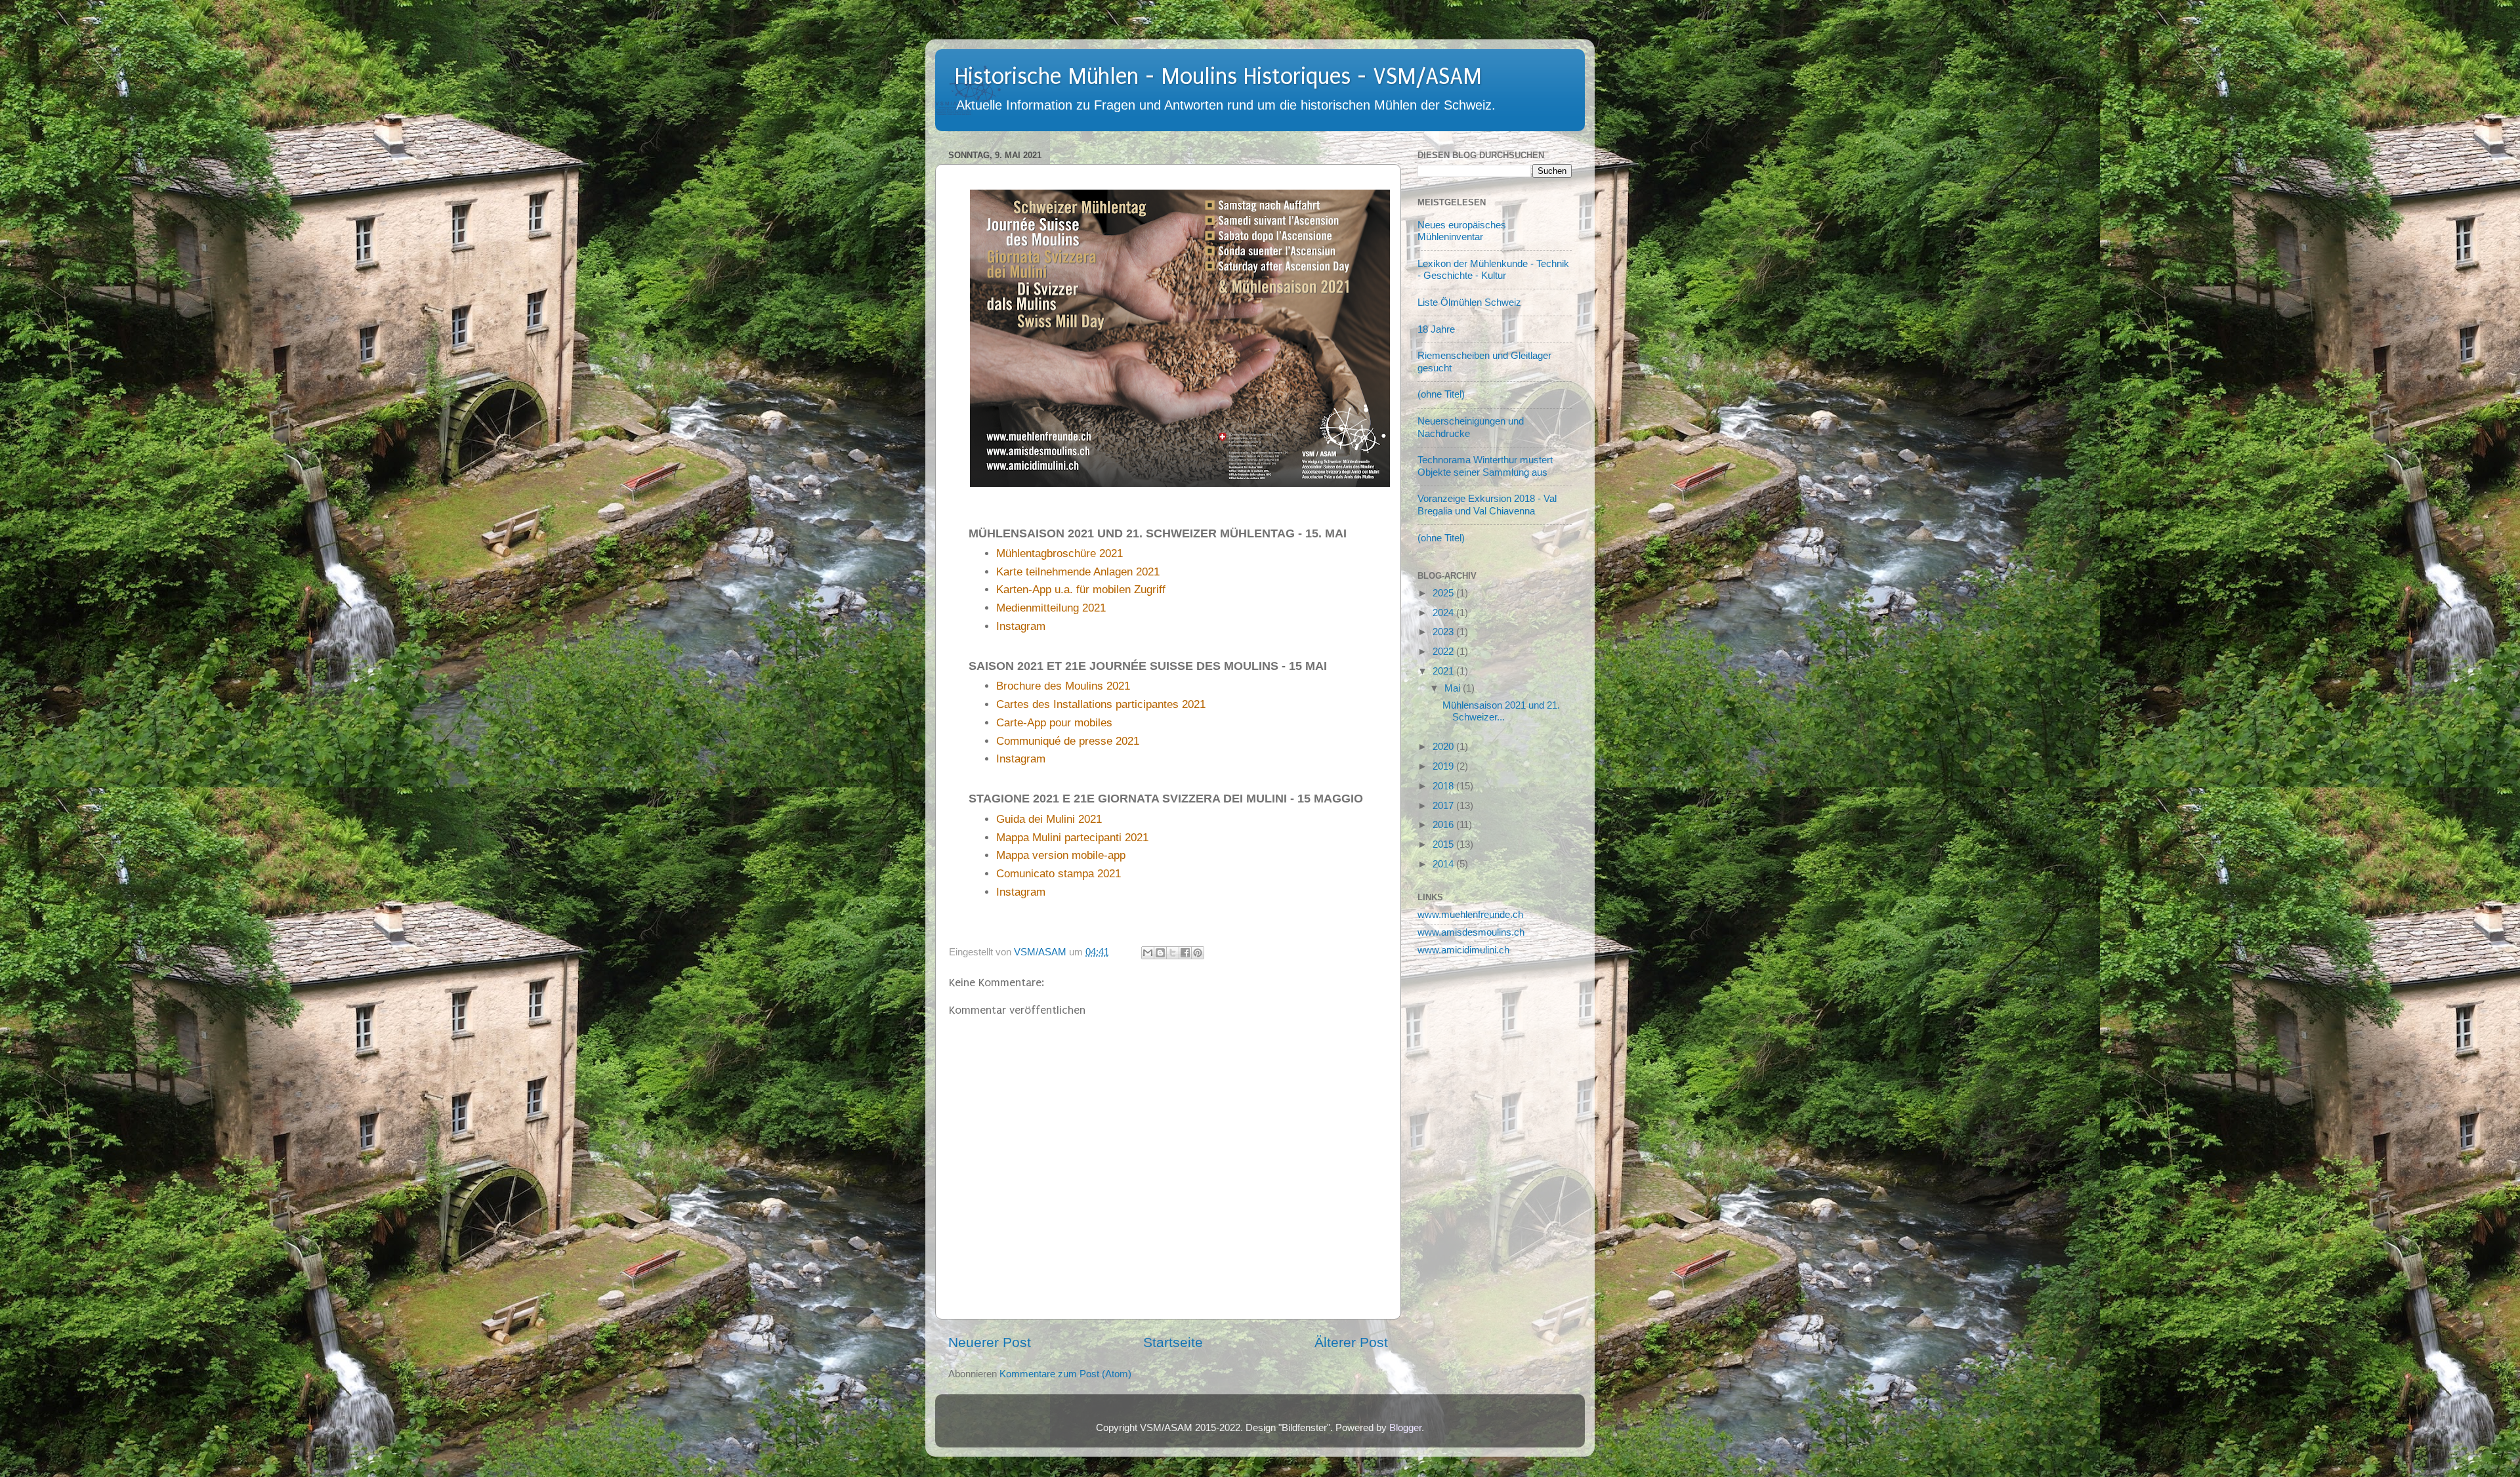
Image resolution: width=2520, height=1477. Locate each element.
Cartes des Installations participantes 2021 (1101, 704)
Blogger (1405, 1427)
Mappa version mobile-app (1061, 855)
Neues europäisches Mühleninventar (1462, 231)
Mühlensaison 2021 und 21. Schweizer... (1501, 711)
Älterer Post (1351, 1342)
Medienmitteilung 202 (1048, 608)
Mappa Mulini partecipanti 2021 (1072, 838)
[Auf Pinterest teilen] (1198, 953)
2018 (1444, 786)
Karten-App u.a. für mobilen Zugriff (1081, 590)
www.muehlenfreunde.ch (1470, 914)
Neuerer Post (990, 1342)
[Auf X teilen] (1173, 953)
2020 (1444, 746)
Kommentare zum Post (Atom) (1065, 1374)
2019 (1444, 766)
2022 (1444, 651)
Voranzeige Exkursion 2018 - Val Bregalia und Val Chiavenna (1487, 504)
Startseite (1173, 1342)
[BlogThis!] (1160, 953)
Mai (1454, 688)
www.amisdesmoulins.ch (1471, 932)
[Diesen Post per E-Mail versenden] (1148, 953)
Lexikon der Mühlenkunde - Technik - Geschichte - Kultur (1493, 269)
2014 (1444, 864)
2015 (1444, 844)
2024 (1444, 613)
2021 (1444, 671)
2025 (1444, 593)
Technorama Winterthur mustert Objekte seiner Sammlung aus (1485, 466)
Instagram (1021, 626)
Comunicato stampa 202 (1056, 874)
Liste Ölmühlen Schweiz (1469, 302)
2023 (1444, 632)
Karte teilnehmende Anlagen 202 (1075, 572)
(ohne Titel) (1441, 394)
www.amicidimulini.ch (1463, 950)
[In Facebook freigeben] (1185, 953)
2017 (1444, 805)
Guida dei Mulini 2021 (1049, 819)
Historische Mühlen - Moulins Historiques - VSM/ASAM (1218, 77)
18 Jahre (1436, 329)
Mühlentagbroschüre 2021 (1060, 553)
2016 (1444, 824)
